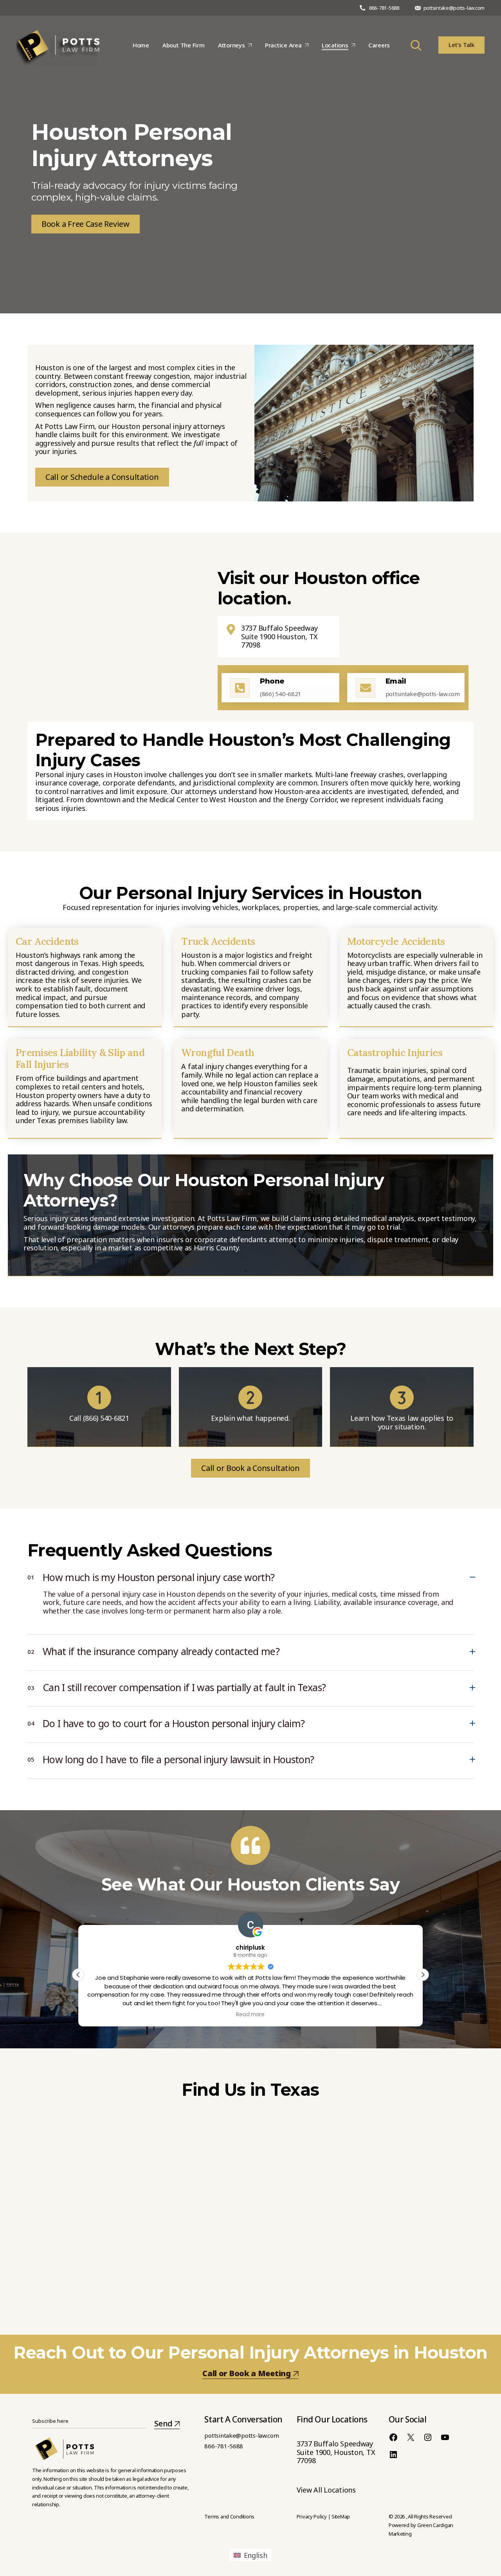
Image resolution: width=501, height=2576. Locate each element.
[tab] (250, 1575)
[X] (411, 2437)
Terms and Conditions (229, 2516)
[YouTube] (445, 2437)
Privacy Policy (312, 2516)
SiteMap (341, 2516)
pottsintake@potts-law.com (454, 8)
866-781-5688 (384, 8)
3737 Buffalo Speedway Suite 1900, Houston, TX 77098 (336, 2452)
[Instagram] (428, 2437)
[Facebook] (393, 2437)
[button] (423, 1975)
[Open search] (416, 45)
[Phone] (240, 688)
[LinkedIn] (393, 2455)
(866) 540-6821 (106, 1418)
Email (396, 681)
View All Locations (326, 2490)
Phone (272, 681)
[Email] (366, 688)
